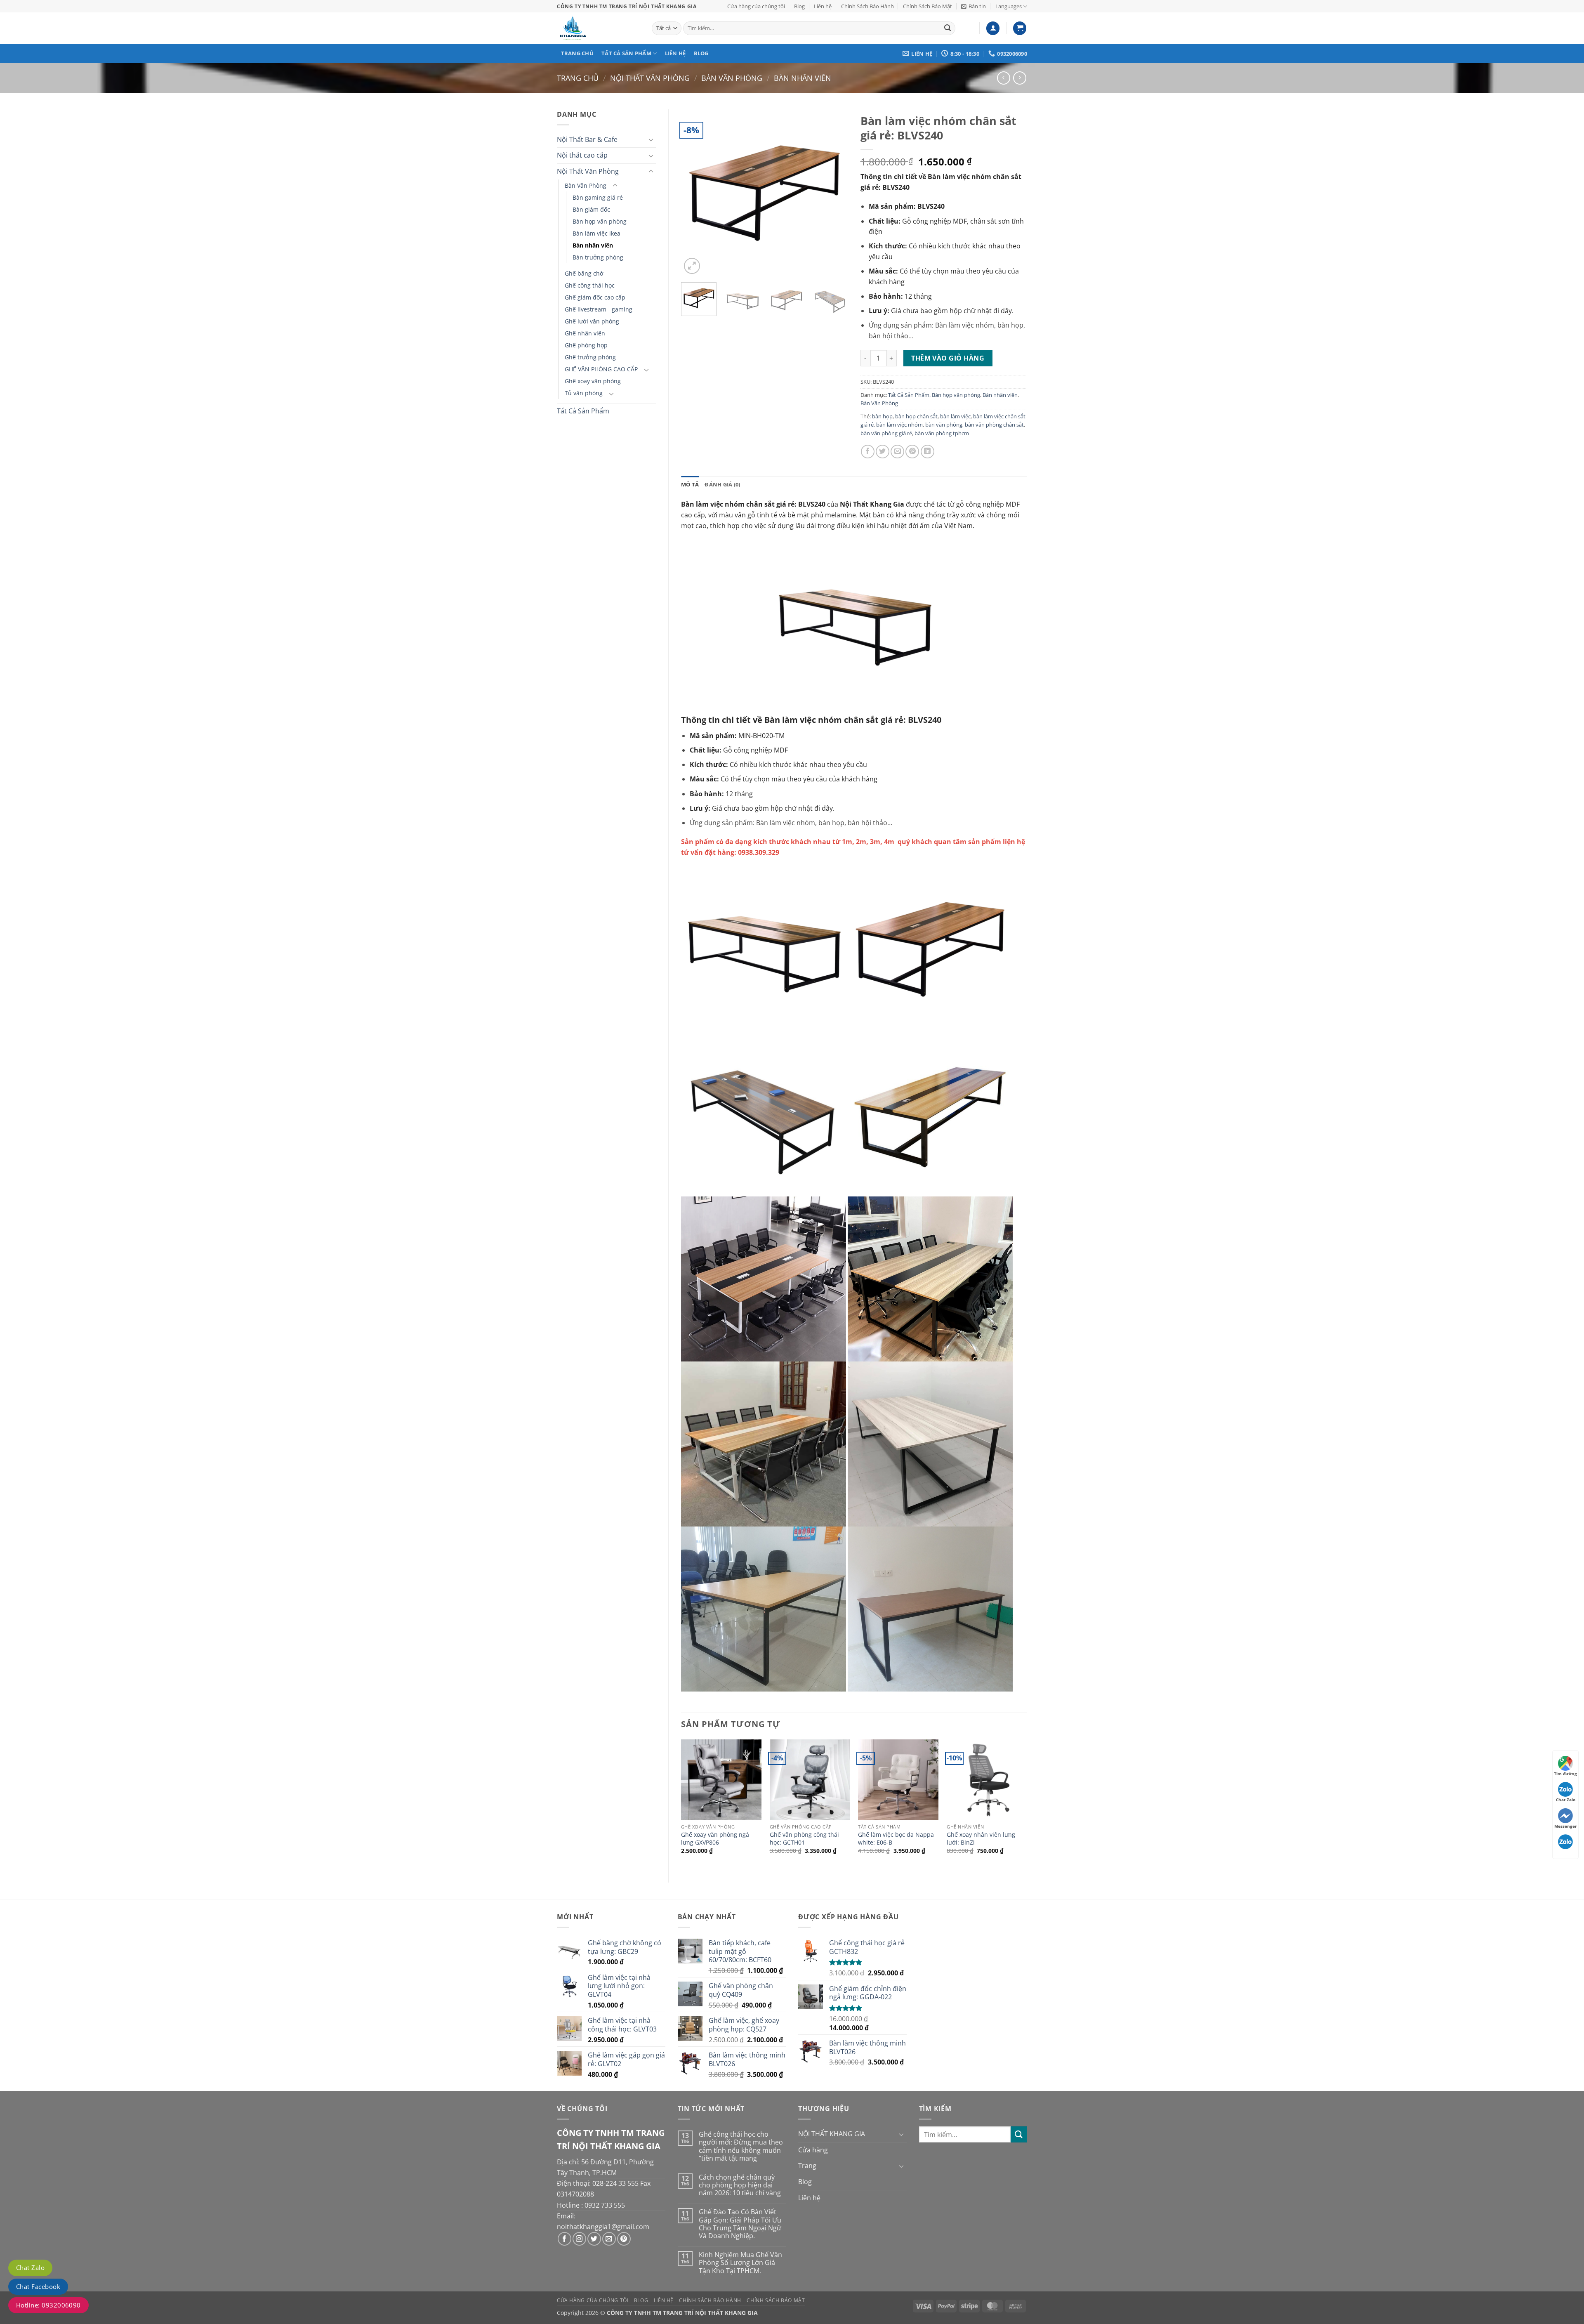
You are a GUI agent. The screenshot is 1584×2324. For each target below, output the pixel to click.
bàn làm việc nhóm (899, 425)
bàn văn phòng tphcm (942, 433)
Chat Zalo (30, 2267)
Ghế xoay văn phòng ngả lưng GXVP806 (715, 1839)
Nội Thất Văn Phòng (650, 78)
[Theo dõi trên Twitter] (594, 2239)
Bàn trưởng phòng (598, 257)
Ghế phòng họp (586, 345)
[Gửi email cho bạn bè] (897, 452)
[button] (973, 6)
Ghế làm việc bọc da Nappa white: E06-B (896, 1839)
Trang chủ (577, 53)
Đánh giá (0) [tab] (722, 484)
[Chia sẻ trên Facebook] (868, 452)
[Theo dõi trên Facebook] (565, 2239)
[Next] (834, 192)
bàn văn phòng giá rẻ (886, 433)
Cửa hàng (813, 2150)
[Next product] (1003, 78)
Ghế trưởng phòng (590, 357)
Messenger (1566, 1826)
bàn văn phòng (944, 425)
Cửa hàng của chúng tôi (756, 6)
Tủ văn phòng (584, 393)
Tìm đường (1565, 1774)
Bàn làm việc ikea (596, 233)
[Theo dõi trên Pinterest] (624, 2239)
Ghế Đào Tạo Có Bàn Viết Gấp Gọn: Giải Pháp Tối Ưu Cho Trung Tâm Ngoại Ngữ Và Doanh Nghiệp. (740, 2224)
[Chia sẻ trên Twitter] (883, 452)
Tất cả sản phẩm (626, 53)
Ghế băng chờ (584, 273)
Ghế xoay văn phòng (593, 381)
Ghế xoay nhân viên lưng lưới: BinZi (981, 1839)
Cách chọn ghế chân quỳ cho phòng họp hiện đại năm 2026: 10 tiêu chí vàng (740, 2185)
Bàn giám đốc (591, 209)
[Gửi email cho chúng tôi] (609, 2239)
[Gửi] (948, 28)
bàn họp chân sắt (916, 416)
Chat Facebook (38, 2286)
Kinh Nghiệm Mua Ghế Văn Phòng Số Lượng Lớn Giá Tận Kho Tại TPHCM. (740, 2263)
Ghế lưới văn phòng (592, 321)
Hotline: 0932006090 (48, 2305)
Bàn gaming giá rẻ (598, 197)
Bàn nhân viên (803, 78)
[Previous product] (1019, 78)
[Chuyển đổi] (651, 139)
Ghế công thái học (590, 285)
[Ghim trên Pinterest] (912, 452)
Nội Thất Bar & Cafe (587, 139)
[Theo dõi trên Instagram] (579, 2239)
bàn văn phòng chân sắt (994, 425)
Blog (799, 6)
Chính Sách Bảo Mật (928, 6)
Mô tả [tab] (690, 484)
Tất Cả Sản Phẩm (583, 411)
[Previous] (695, 192)
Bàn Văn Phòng (732, 78)
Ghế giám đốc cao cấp (595, 297)
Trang (807, 2166)
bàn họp (882, 416)
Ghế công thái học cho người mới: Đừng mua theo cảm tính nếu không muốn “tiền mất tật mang (741, 2146)
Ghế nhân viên (585, 333)
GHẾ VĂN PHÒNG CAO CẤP (601, 369)
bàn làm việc (955, 416)
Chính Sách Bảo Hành (867, 6)
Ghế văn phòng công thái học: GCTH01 (804, 1839)
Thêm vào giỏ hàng (948, 358)
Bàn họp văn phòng (600, 221)
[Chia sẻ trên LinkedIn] (928, 452)
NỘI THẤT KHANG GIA (832, 2134)
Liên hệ (823, 6)
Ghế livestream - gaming (599, 309)
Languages (1009, 6)
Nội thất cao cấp (582, 155)
